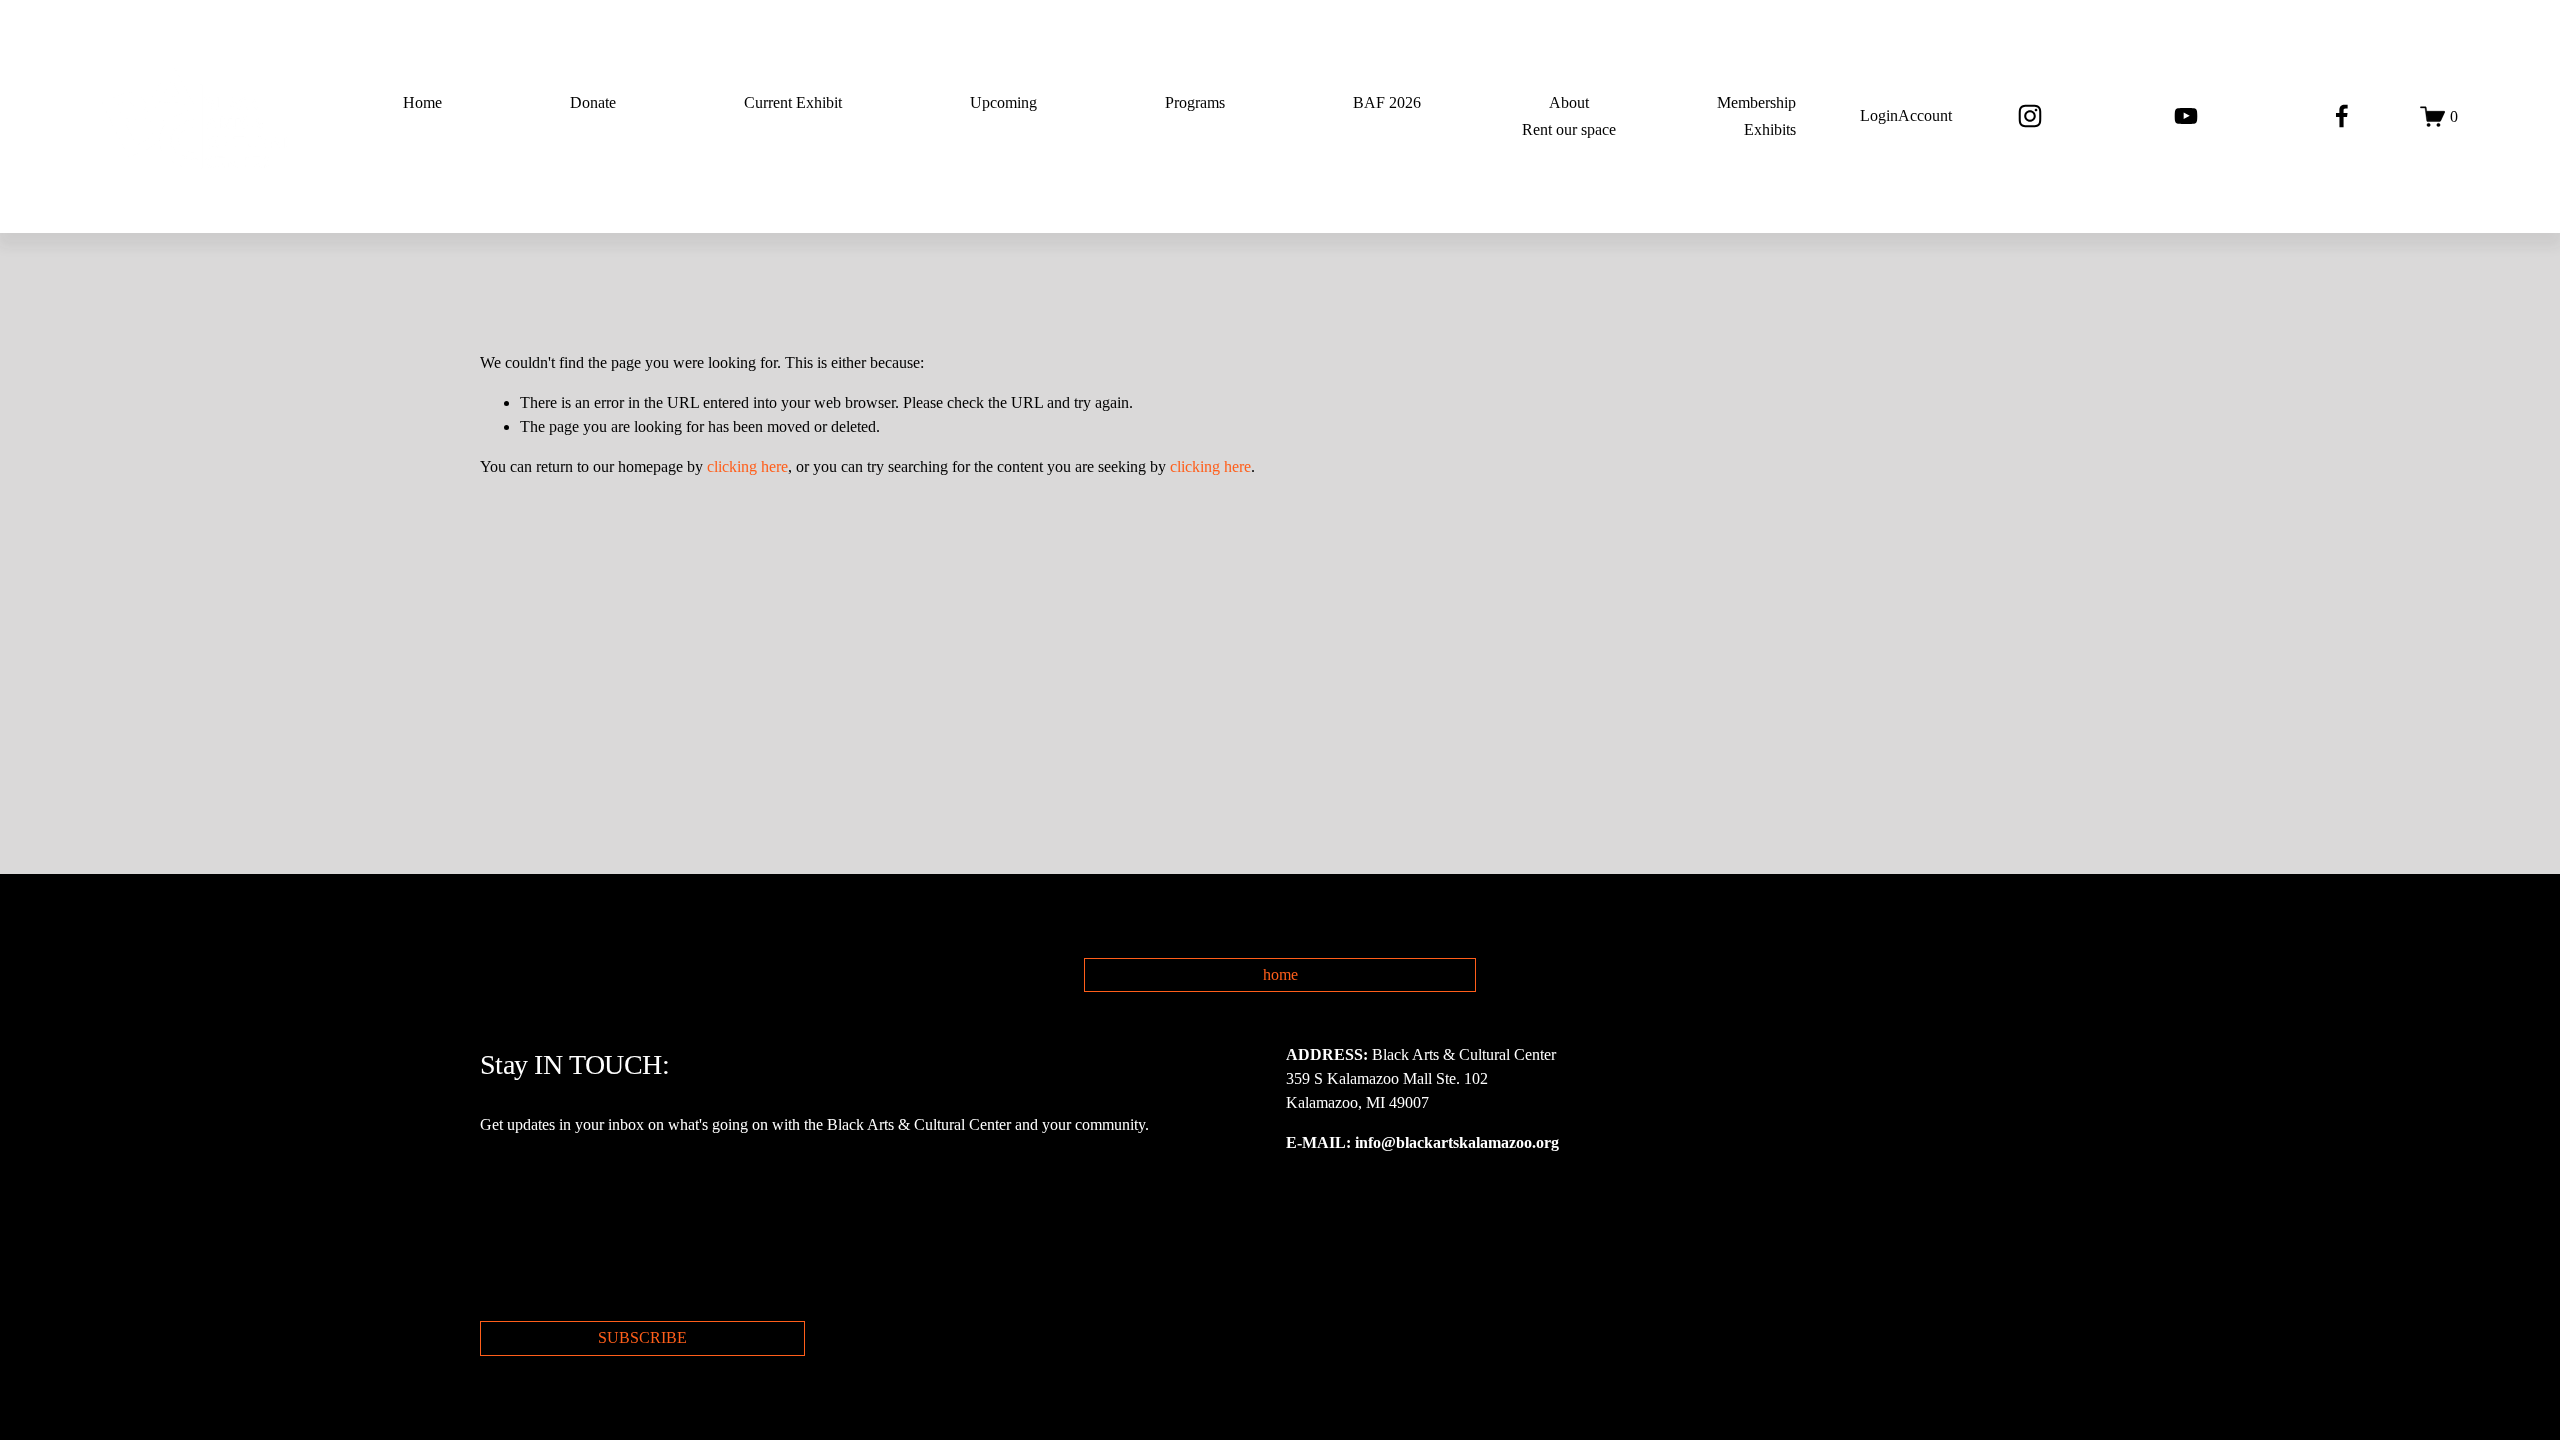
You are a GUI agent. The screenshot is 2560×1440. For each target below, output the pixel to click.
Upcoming (1003, 102)
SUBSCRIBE (642, 1337)
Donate (593, 102)
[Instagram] (2030, 116)
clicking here (747, 466)
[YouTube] (2186, 116)
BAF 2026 (1387, 102)
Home (422, 102)
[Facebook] (2342, 116)
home (1280, 974)
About (1569, 102)
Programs (1195, 102)
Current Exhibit (793, 102)
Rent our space (1569, 129)
